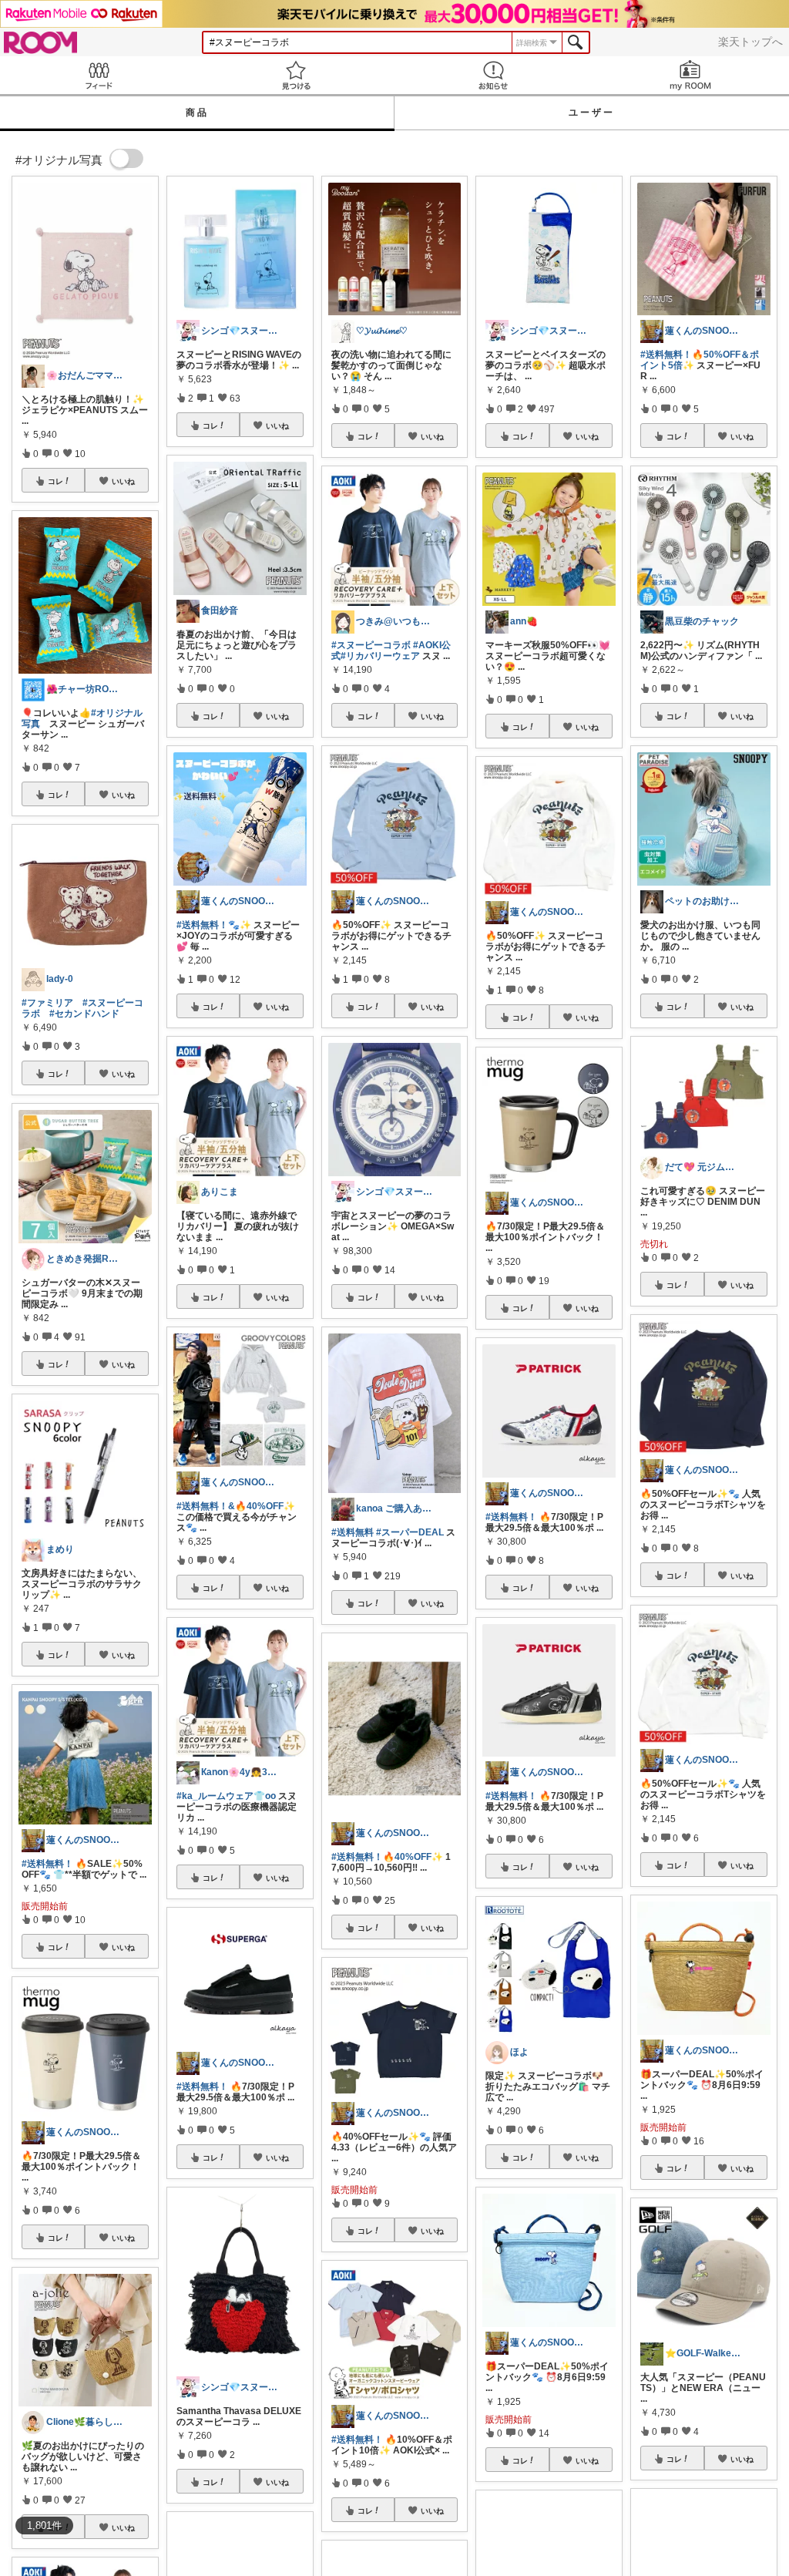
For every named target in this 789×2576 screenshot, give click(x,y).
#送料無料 (353, 1532)
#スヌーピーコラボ (371, 645)
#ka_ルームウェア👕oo (226, 1796)
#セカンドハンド (84, 1014)
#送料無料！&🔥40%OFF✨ (236, 1506)
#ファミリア (47, 1003)
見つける (296, 75)
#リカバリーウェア (380, 656)
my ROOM (690, 75)
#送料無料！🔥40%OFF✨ (387, 1857)
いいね (123, 481)
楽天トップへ (750, 42)
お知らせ (493, 75)
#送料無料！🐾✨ (214, 925)
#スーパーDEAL (410, 1532)
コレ (55, 481)
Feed (99, 75)
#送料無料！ (47, 1864)
